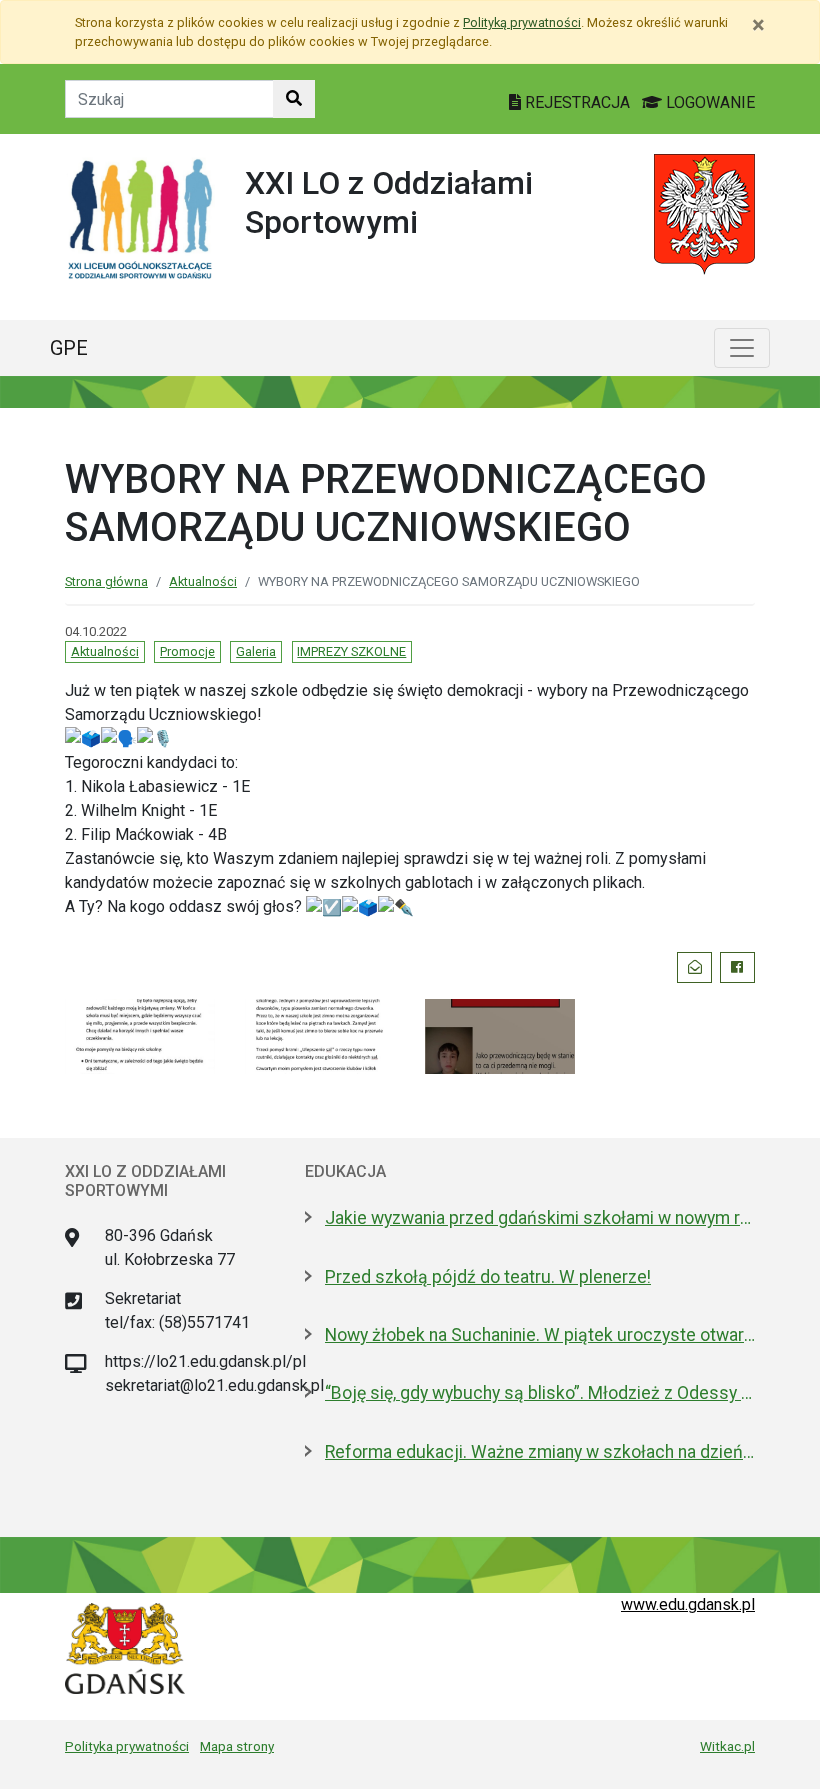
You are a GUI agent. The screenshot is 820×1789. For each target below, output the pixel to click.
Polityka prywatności (127, 1746)
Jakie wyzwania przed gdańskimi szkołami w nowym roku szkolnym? (540, 1218)
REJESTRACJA (577, 102)
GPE (69, 348)
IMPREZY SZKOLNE (351, 651)
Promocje (187, 651)
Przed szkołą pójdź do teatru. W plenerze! (488, 1277)
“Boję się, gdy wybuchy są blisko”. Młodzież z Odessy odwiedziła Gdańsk (540, 1393)
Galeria (256, 651)
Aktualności (203, 581)
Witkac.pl (727, 1746)
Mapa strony (237, 1746)
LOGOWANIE (708, 102)
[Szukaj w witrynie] (294, 99)
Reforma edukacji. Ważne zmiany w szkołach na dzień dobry (540, 1452)
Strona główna (106, 581)
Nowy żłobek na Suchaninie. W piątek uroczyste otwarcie (540, 1335)
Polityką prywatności (522, 22)
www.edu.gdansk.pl (688, 1604)
